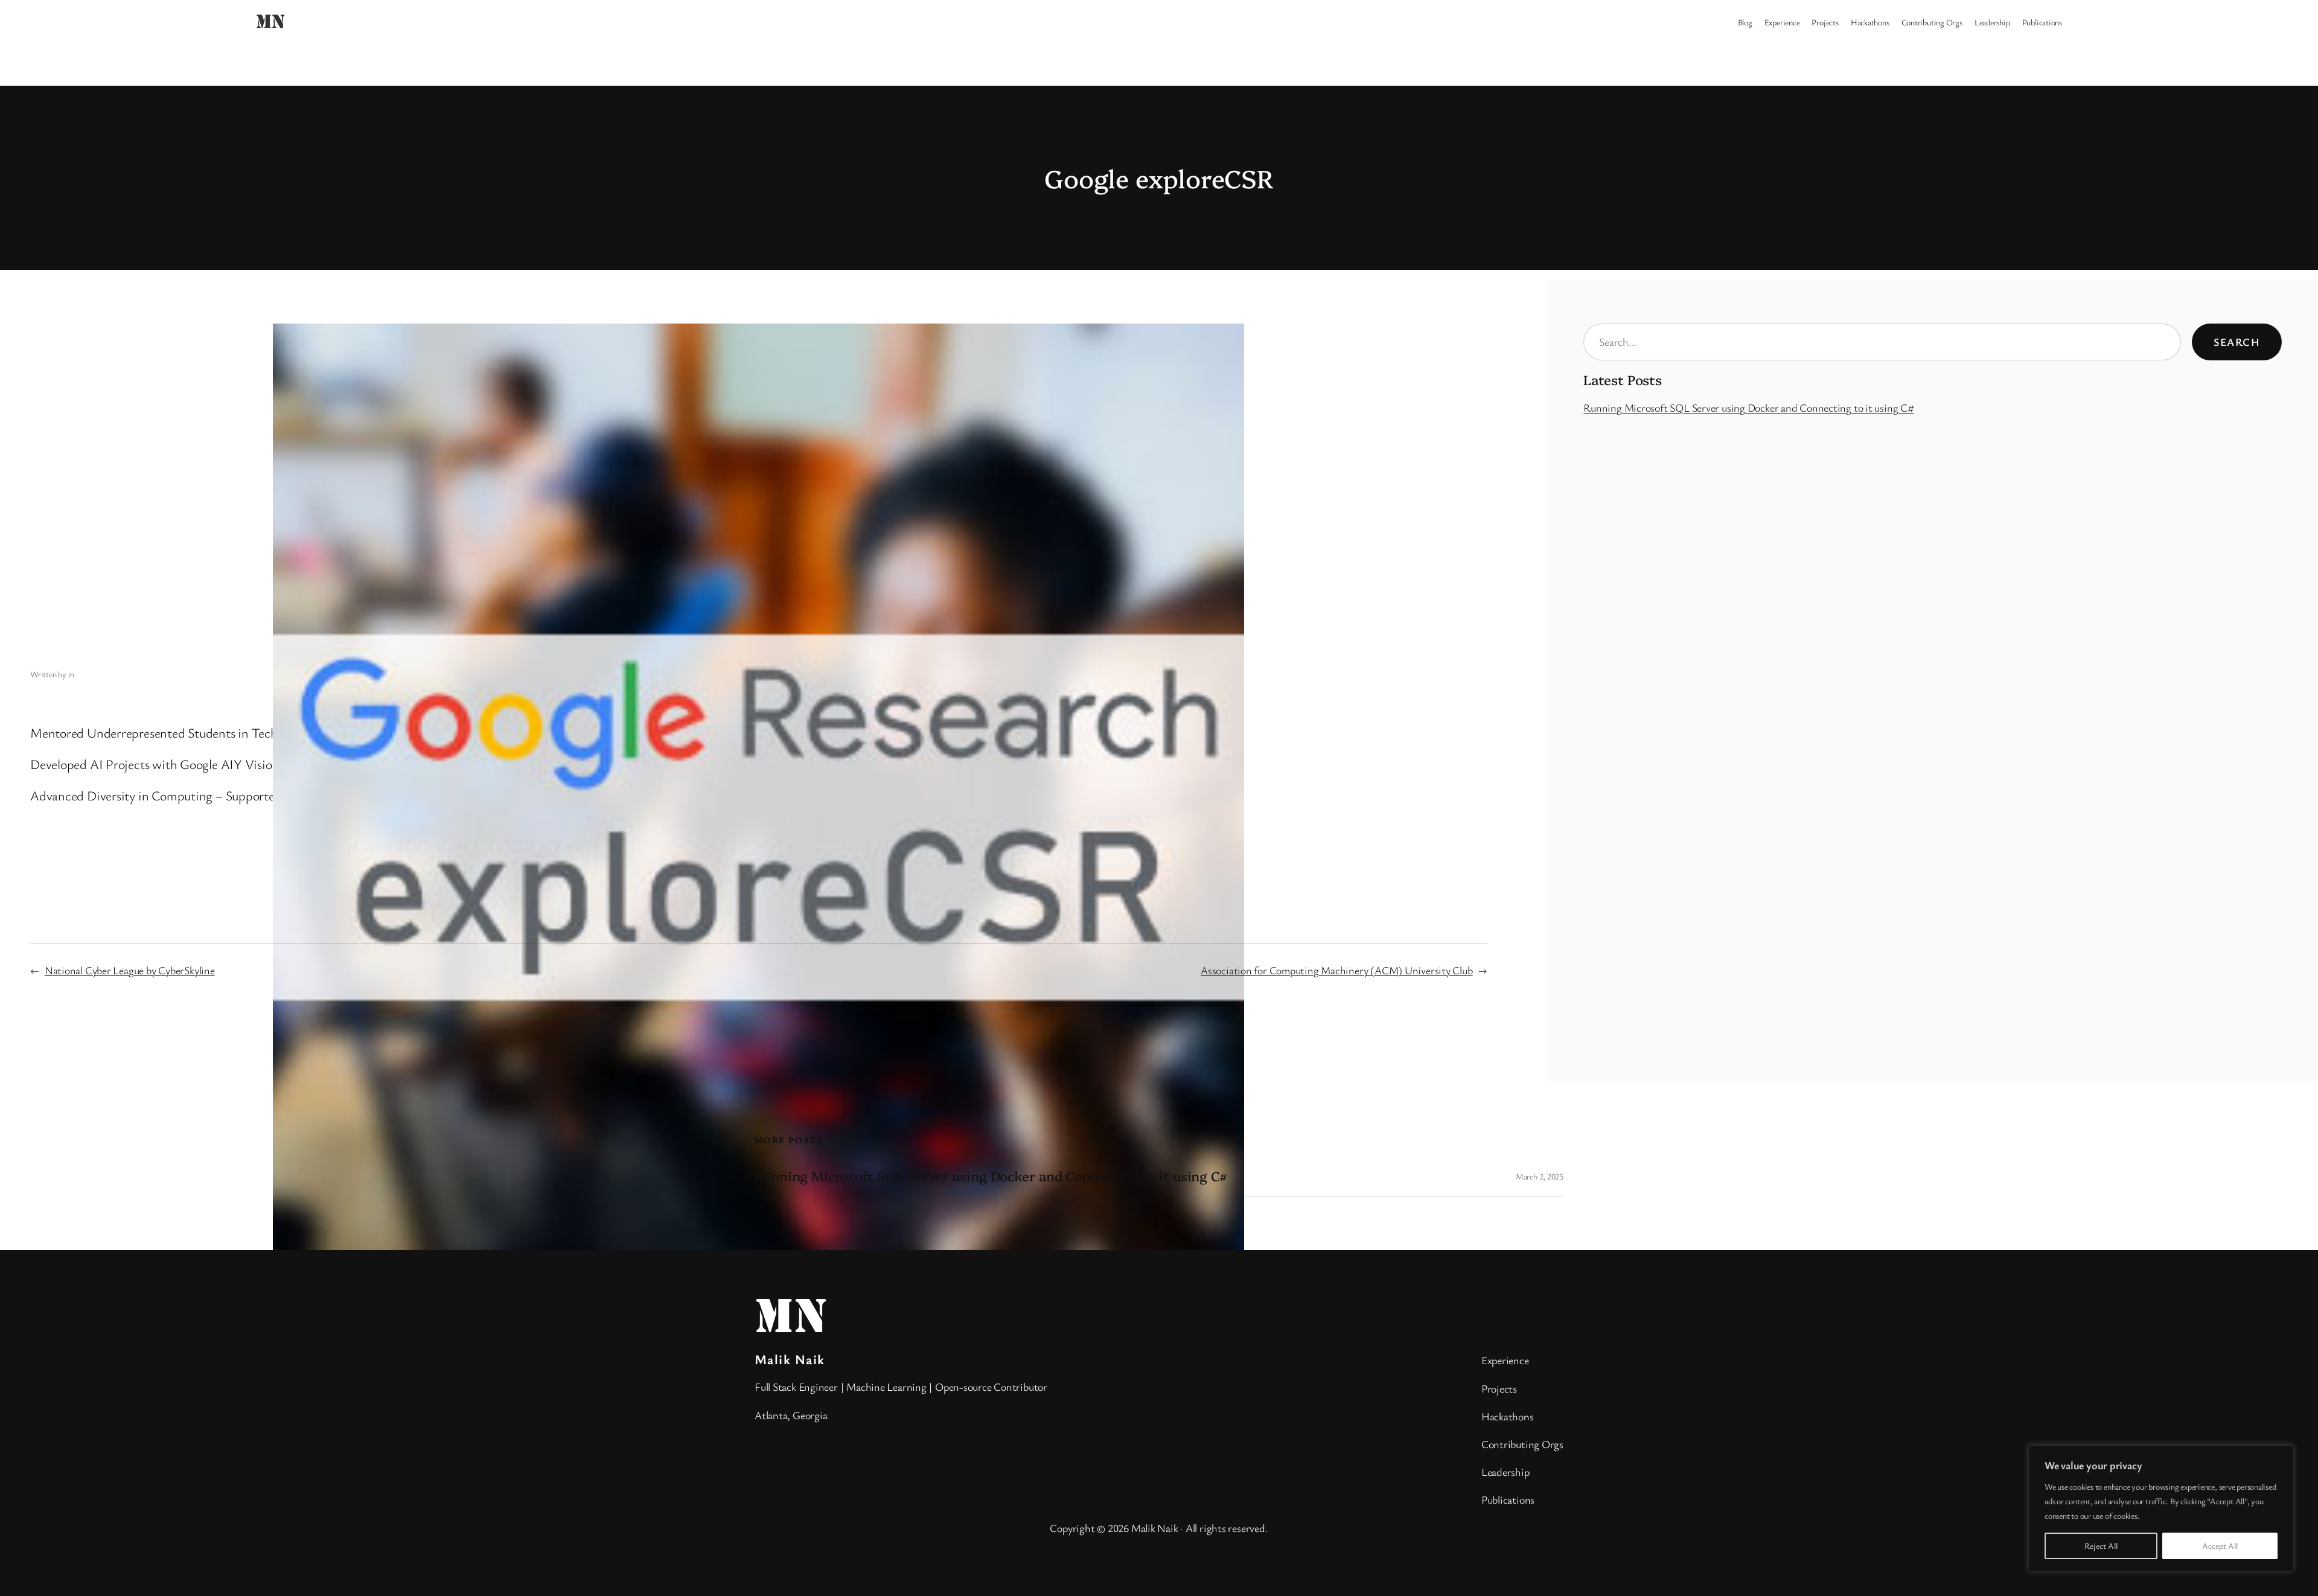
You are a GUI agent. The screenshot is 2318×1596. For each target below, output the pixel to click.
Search (2237, 342)
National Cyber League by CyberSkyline (130, 970)
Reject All (2101, 1546)
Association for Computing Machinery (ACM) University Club (1336, 970)
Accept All (2220, 1546)
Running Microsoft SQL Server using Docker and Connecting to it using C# (1748, 407)
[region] (2161, 1508)
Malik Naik (790, 1359)
